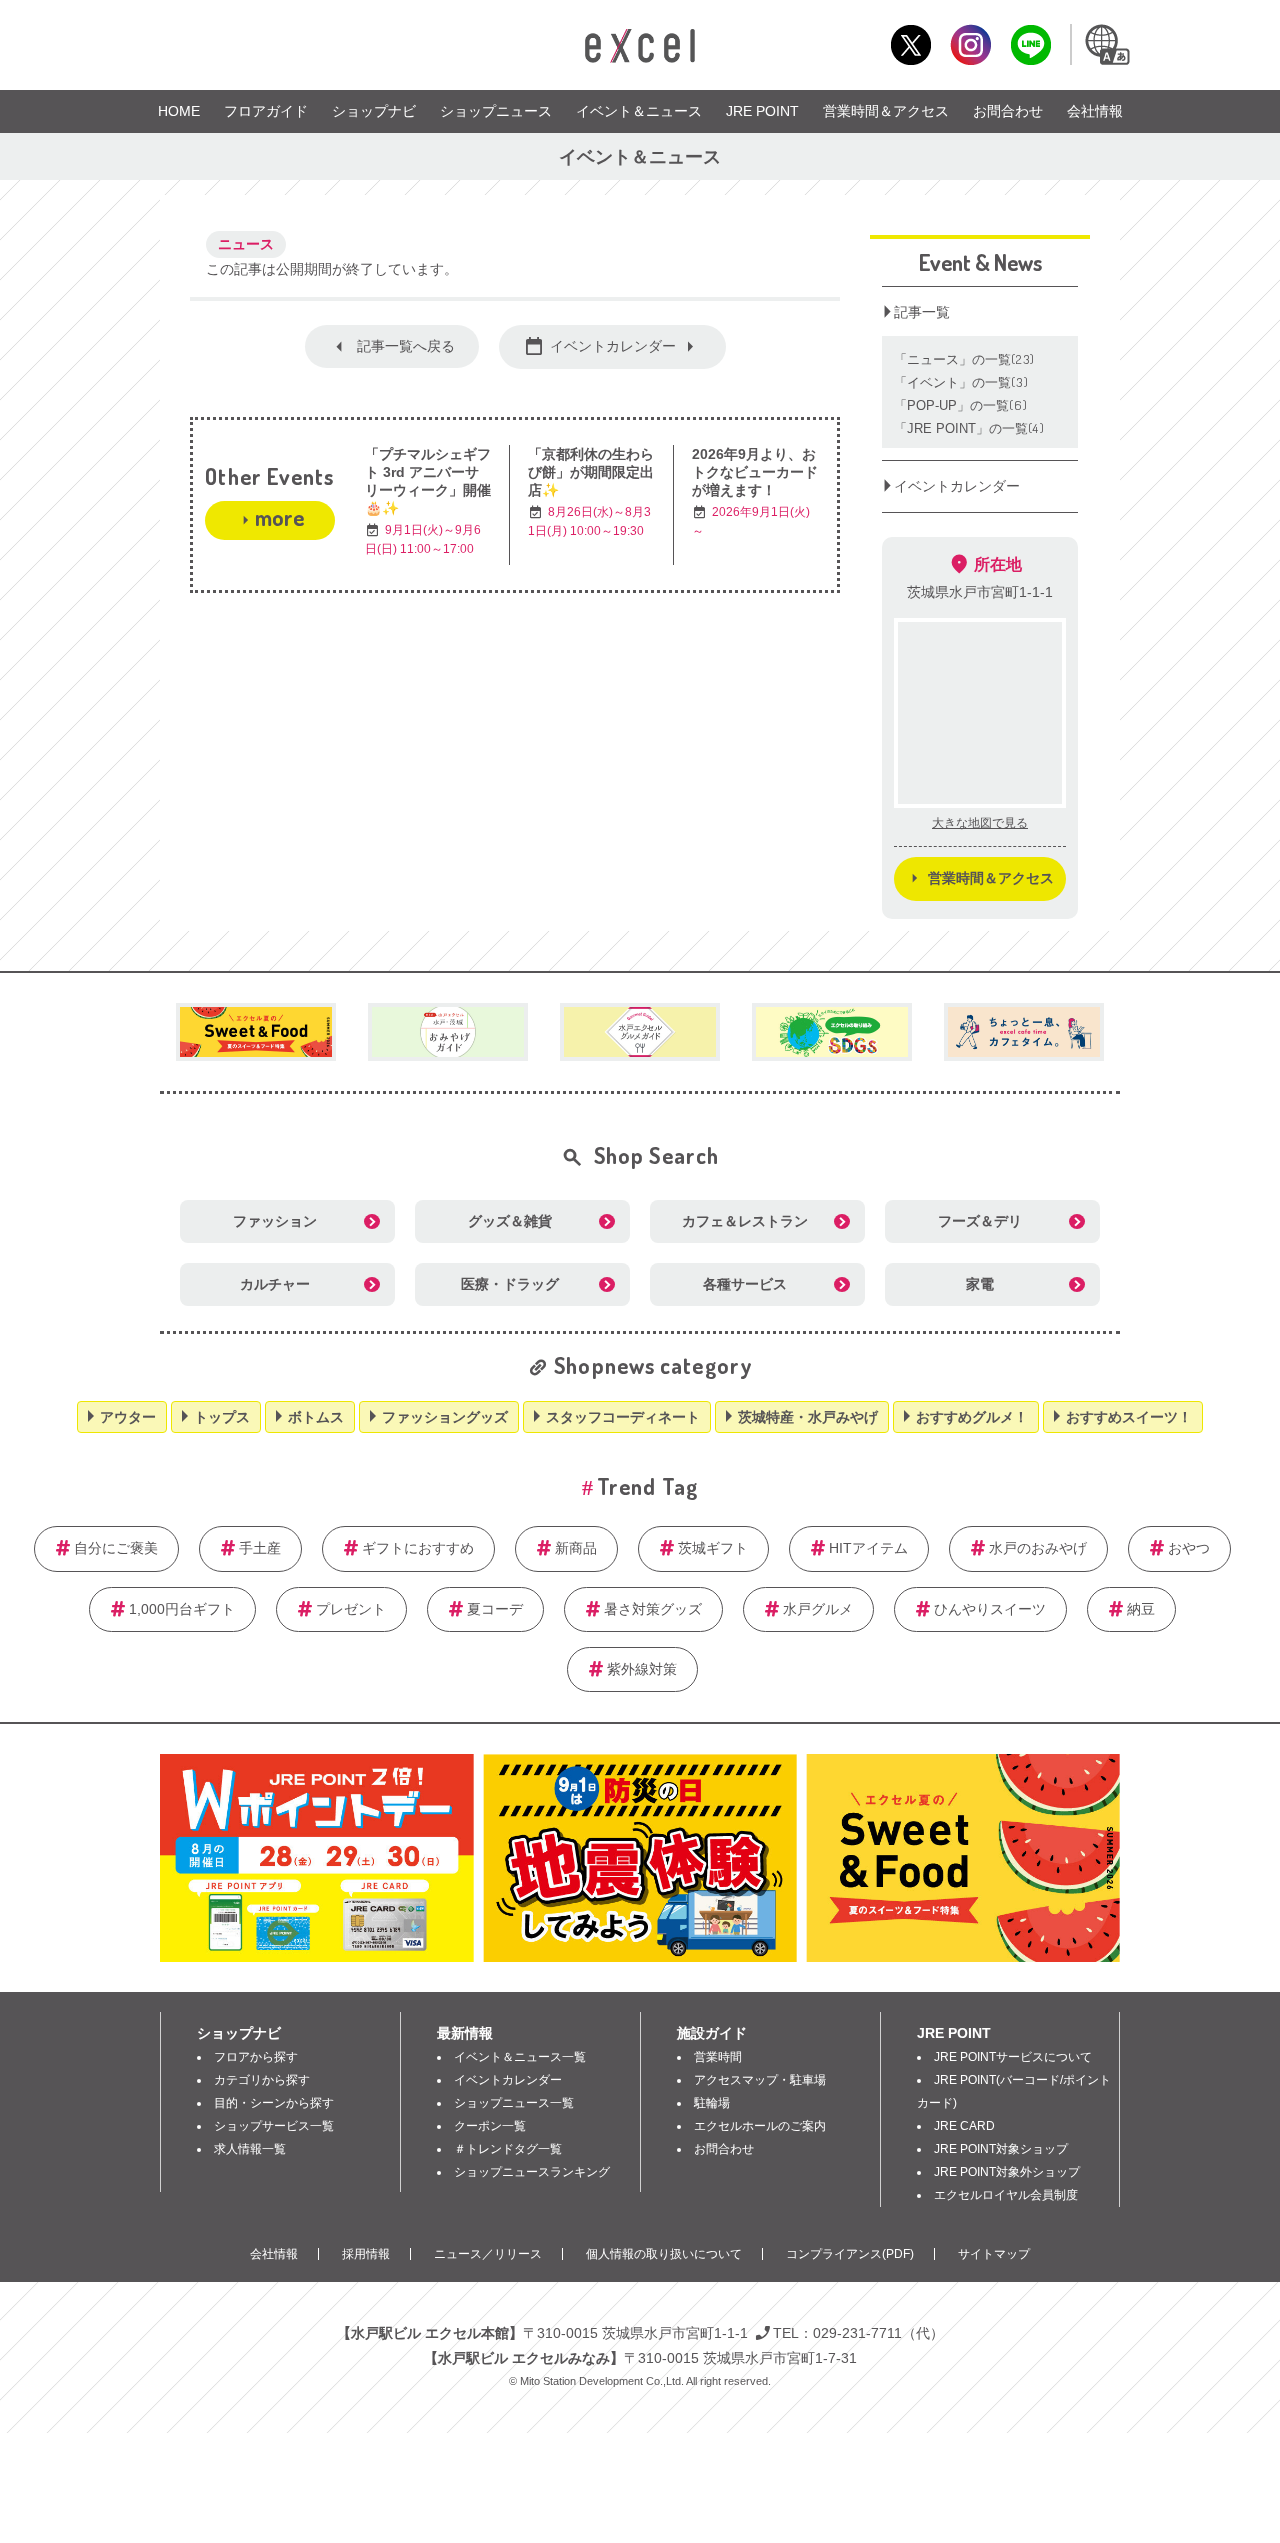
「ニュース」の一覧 (964, 359)
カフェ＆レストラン (745, 1221)
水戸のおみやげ (1038, 1548)
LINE (1030, 44)
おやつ (1189, 1548)
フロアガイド (266, 111)
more (279, 517)
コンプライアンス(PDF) (850, 2254)
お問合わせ (1008, 111)
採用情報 (366, 2254)
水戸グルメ (818, 1609)
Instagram (970, 44)
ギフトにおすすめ (418, 1548)
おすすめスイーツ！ (1129, 1417)
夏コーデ (495, 1609)
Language (1106, 44)
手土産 (260, 1548)
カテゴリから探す (262, 2080)
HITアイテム (868, 1548)
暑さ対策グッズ (653, 1609)
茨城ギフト (713, 1548)
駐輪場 (712, 2103)
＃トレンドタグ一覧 (508, 2149)
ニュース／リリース (488, 2254)
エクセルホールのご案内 (760, 2126)
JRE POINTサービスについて (1013, 2057)
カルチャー (275, 1284)
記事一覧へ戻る (406, 346)
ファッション (275, 1221)
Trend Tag (647, 1486)
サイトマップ (994, 2254)
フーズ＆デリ (980, 1221)
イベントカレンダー (613, 346)
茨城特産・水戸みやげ (808, 1417)
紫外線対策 (642, 1669)
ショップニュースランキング (532, 2172)
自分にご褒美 (116, 1548)
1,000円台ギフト (182, 1609)
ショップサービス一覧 (274, 2126)
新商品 (576, 1548)
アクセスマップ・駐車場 (760, 2080)
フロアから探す (256, 2057)
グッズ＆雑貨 (510, 1221)
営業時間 (718, 2057)
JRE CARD (964, 2126)
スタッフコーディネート (623, 1417)
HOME (179, 111)
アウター (128, 1417)
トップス (222, 1417)
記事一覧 (922, 312)
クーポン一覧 (490, 2126)
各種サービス (745, 1284)
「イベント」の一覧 (961, 382)
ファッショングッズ (445, 1417)
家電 (980, 1284)
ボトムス (316, 1417)
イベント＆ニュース (639, 111)
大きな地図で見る (980, 823)
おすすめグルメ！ (972, 1417)
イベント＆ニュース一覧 (520, 2057)
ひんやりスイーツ (990, 1609)
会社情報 (1095, 111)
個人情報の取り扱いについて (664, 2254)
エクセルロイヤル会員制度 (1006, 2195)
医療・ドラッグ (510, 1284)
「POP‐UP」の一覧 (961, 405)
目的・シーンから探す (274, 2103)
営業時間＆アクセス (886, 111)
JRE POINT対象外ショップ (1007, 2172)
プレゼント (351, 1609)
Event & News (980, 262)
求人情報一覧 (250, 2149)
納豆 (1141, 1609)
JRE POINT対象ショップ (1001, 2149)
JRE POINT (762, 111)
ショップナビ (374, 111)
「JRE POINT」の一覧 (969, 428)
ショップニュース (496, 111)
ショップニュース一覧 (514, 2103)
